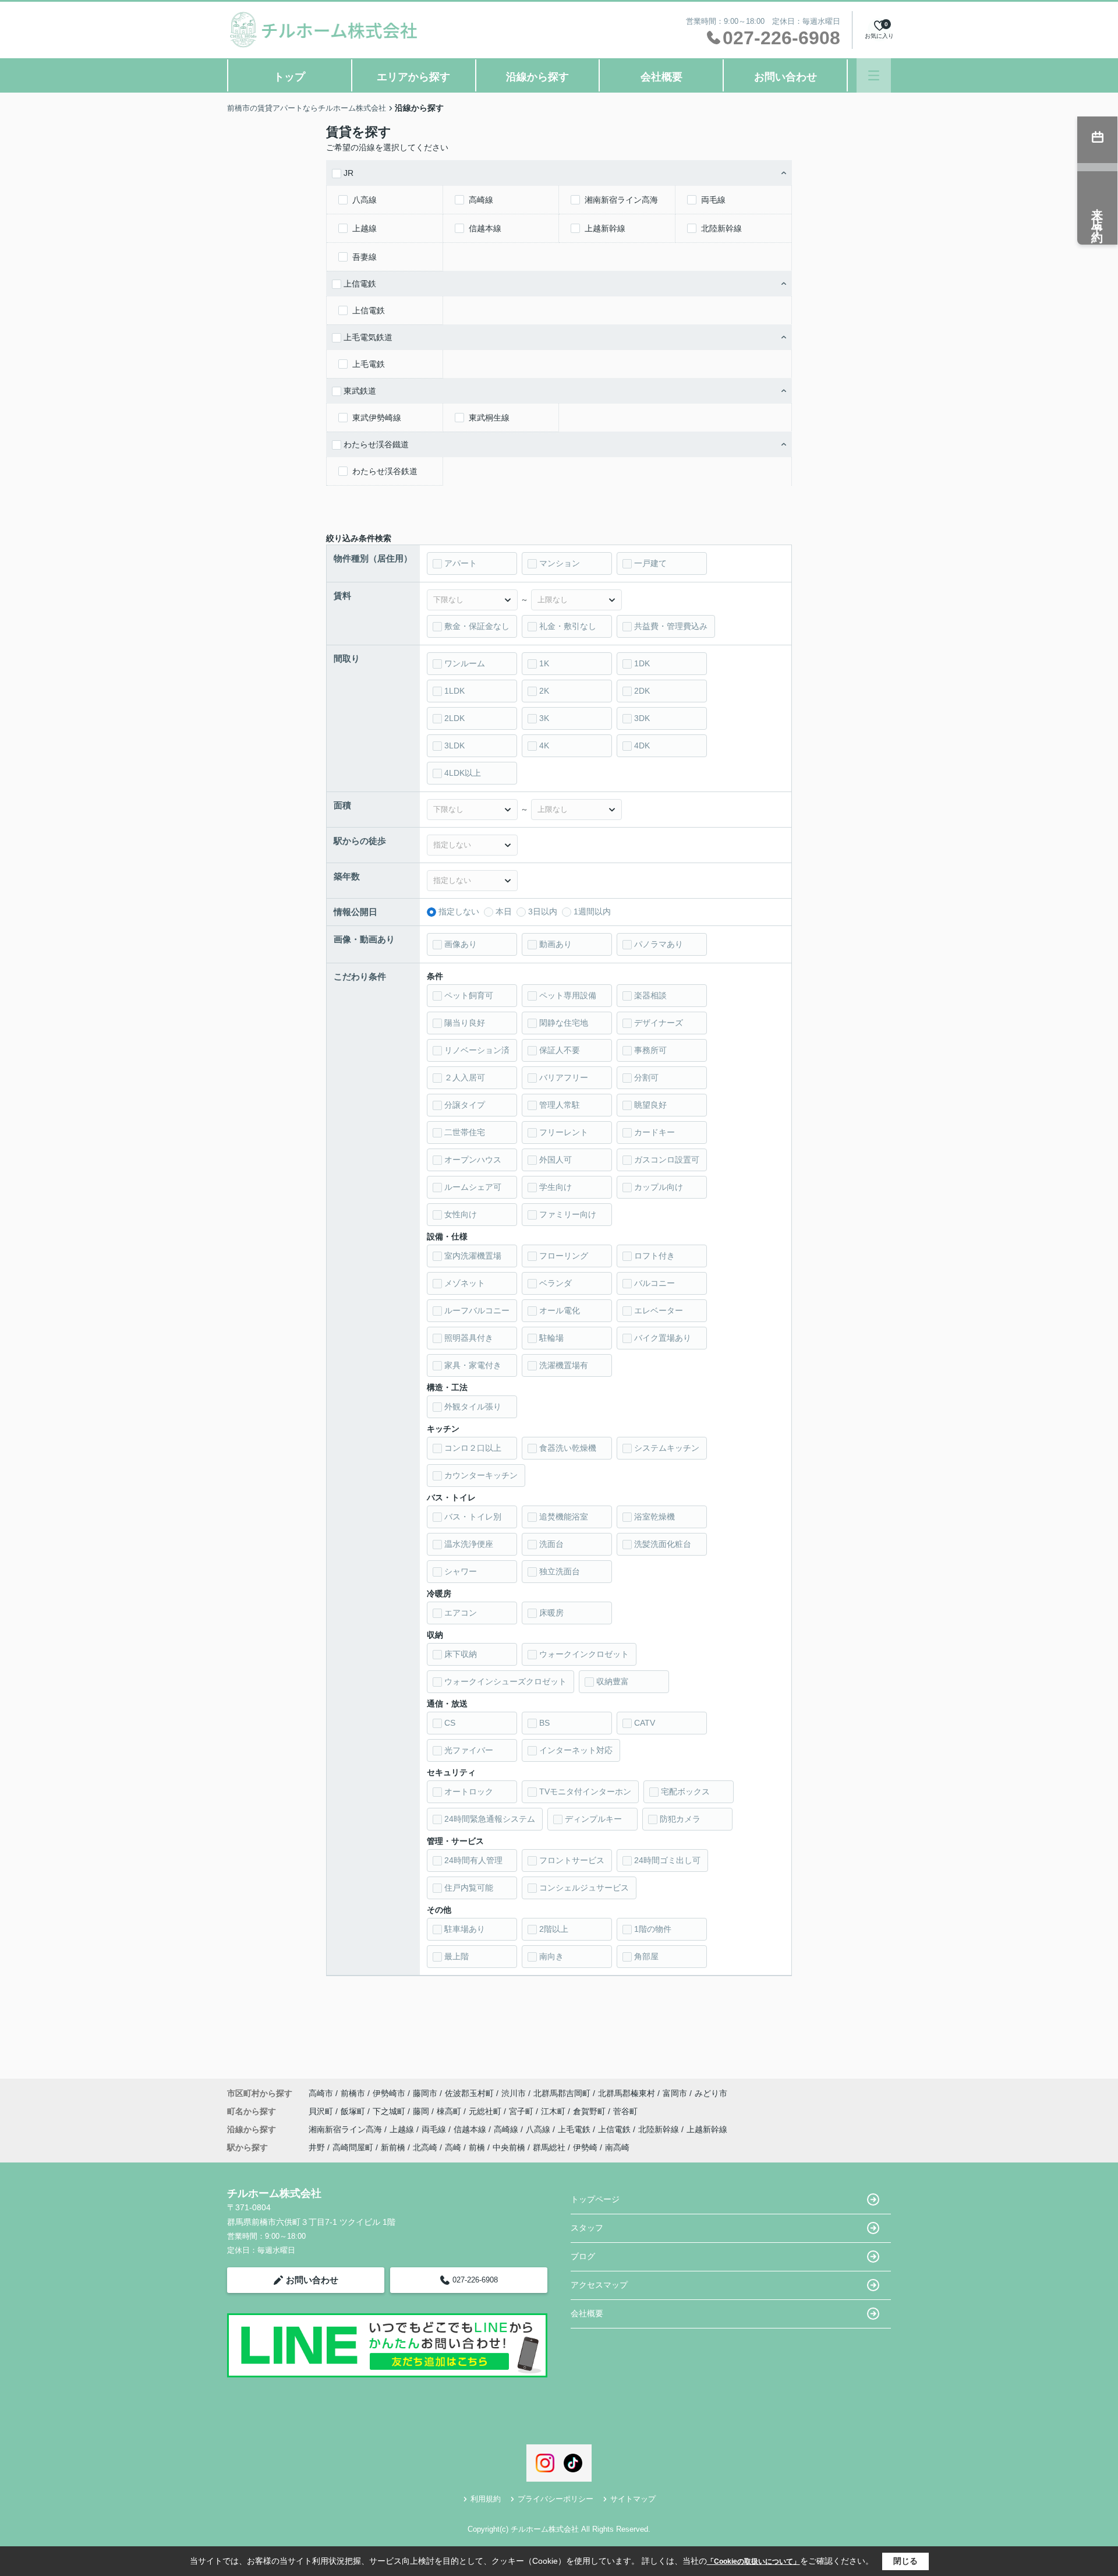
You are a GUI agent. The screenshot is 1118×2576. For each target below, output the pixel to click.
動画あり (556, 944)
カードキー (654, 1132)
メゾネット (465, 1283)
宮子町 (522, 2111)
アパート (461, 563)
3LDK (454, 745)
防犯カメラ (680, 1819)
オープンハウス (473, 1160)
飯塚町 (354, 2111)
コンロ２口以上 (473, 1448)
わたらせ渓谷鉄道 (385, 471)
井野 (317, 2147)
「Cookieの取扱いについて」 (753, 2561)
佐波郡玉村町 (469, 2093)
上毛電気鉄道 (368, 337)
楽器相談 (650, 995)
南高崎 (617, 2147)
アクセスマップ (599, 2285)
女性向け (461, 1214)
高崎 (453, 2147)
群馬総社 (549, 2147)
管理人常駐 (560, 1105)
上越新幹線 (605, 228)
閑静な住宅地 (564, 1023)
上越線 (365, 228)
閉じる (905, 2561)
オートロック (469, 1791)
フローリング (564, 1256)
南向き (551, 1956)
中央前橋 (509, 2147)
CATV (645, 1723)
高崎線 (481, 200)
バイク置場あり (663, 1338)
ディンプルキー (593, 1819)
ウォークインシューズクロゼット (505, 1681)
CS (450, 1723)
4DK (642, 745)
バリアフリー (564, 1077)
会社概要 (661, 77)
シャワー (461, 1571)
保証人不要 (560, 1050)
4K (544, 745)
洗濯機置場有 (564, 1365)
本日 (504, 911)
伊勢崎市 (389, 2093)
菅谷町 (625, 2111)
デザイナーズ (659, 1023)
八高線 (365, 200)
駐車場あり (465, 1929)
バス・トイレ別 (473, 1517)
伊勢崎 (585, 2147)
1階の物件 (653, 1929)
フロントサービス (572, 1860)
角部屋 (646, 1956)
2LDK (454, 718)
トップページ (595, 2199)
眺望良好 (650, 1105)
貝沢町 (322, 2111)
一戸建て (650, 563)
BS (544, 1723)
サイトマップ (633, 2499)
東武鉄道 (360, 391)
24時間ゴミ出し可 (667, 1860)
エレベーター (659, 1310)
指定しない (459, 911)
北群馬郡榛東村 (627, 2093)
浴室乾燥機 (654, 1517)
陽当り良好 (465, 1023)
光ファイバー (469, 1750)
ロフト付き (654, 1256)
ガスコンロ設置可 (667, 1160)
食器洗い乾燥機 (568, 1448)
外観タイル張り (473, 1407)
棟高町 (450, 2111)
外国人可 (556, 1160)
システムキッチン (667, 1448)
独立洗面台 (560, 1571)
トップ (289, 77)
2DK (642, 691)
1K (544, 663)
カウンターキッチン (481, 1475)
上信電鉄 (360, 284)
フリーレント (564, 1132)
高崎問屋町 (353, 2147)
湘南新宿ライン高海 (621, 200)
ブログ (583, 2256)
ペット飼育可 (469, 995)
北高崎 (425, 2147)
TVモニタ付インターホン (585, 1791)
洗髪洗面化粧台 (663, 1544)
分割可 (646, 1077)
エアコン (461, 1613)
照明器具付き (469, 1338)
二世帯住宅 (465, 1132)
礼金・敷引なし (568, 626)
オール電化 (560, 1310)
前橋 (477, 2147)
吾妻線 (365, 257)
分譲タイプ (465, 1105)
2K (544, 691)
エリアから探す (413, 77)
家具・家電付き (473, 1365)
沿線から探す (537, 77)
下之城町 (390, 2111)
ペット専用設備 (568, 995)
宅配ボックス (685, 1791)
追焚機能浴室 (564, 1517)
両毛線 (713, 200)
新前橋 (393, 2147)
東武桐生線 (489, 418)
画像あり (461, 944)
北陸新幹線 (721, 228)
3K (544, 718)
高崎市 (321, 2093)
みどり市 (711, 2093)
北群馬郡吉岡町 (562, 2093)
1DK (642, 663)
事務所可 (650, 1050)
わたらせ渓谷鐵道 (376, 444)
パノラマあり (659, 944)
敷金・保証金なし (477, 626)
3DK (642, 718)
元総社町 (486, 2111)
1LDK (454, 691)
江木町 (554, 2111)
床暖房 (551, 1613)
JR (349, 173)
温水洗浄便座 (469, 1544)
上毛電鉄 (369, 364)
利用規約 (486, 2499)
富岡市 (675, 2093)
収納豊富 (613, 1681)
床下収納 (461, 1654)
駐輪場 (551, 1338)
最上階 (457, 1956)
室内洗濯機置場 (473, 1256)
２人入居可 (465, 1077)
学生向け (556, 1187)
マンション (560, 563)
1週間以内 (592, 911)
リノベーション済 (477, 1050)
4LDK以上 (463, 773)
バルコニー (654, 1283)
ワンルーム (465, 663)
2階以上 (554, 1929)
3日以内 (543, 911)
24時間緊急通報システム (490, 1819)
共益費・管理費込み (671, 626)
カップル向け (659, 1187)
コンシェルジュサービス (584, 1888)
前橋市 (353, 2093)
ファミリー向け (568, 1214)
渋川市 (514, 2093)
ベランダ (556, 1283)
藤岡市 (425, 2093)
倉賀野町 (590, 2111)
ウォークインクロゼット (584, 1654)
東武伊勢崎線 (377, 418)
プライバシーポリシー (556, 2499)
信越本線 (485, 228)
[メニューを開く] (874, 75)
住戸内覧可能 (469, 1888)
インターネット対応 (576, 1750)
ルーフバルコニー (477, 1310)
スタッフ (587, 2228)
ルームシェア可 (473, 1187)
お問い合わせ (786, 77)
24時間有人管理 (473, 1860)
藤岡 (422, 2111)
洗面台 (551, 1544)
